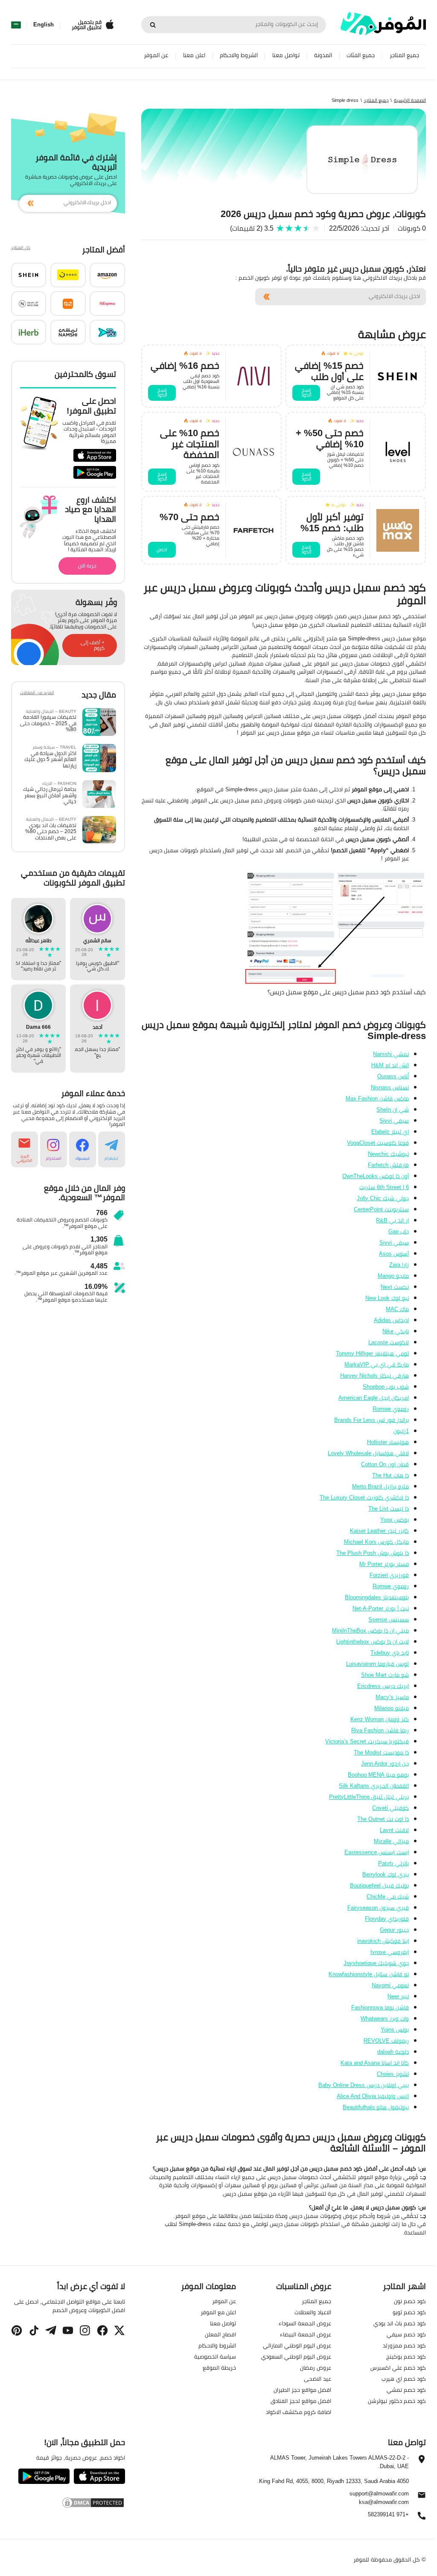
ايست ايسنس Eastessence (377, 1852)
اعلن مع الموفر (218, 2312)
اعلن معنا (194, 55)
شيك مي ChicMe (388, 1896)
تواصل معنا (286, 55)
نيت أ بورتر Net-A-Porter (381, 1608)
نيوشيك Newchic (388, 1154)
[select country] (16, 25)
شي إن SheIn (393, 1109)
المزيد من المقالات (37, 693)
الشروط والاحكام (239, 55)
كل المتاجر (21, 248)
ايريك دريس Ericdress (383, 1686)
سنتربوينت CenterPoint (381, 1209)
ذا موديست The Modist (381, 1752)
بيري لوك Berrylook (386, 1874)
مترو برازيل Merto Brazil (380, 1486)
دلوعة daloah (393, 2052)
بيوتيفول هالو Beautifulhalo (376, 2107)
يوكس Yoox (395, 1520)
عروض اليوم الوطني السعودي (296, 2356)
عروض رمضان (316, 2368)
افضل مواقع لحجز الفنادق (301, 2401)
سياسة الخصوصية (215, 2356)
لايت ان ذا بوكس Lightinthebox (373, 1641)
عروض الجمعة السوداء (305, 2323)
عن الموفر (156, 55)
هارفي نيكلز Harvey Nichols (374, 1375)
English (44, 25)
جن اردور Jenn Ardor (385, 1763)
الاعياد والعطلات (313, 2312)
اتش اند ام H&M (390, 1065)
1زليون (401, 1431)
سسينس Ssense (389, 1619)
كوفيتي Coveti (390, 1808)
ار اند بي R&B (392, 1220)
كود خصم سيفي (406, 2334)
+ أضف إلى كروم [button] (93, 645)
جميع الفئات (361, 55)
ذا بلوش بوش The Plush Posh (373, 1553)
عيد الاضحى (318, 2379)
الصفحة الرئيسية (410, 100)
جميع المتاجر (404, 55)
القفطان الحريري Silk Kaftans (374, 1786)
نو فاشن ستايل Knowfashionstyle (369, 1974)
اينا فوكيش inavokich (383, 1941)
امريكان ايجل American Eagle (374, 1398)
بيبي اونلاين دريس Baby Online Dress (364, 2085)
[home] (383, 24)
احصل (162, 550)
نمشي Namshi (391, 1054)
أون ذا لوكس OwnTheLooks (376, 1176)
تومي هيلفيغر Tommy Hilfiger (372, 1353)
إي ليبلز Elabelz (390, 1132)
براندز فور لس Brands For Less (371, 1420)
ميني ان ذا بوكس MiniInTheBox (370, 1630)
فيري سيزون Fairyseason (378, 1907)
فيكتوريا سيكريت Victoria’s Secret (367, 1741)
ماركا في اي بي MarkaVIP (377, 1364)
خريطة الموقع (219, 2368)
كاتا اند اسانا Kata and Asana (375, 2063)
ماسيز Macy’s (392, 1697)
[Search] (153, 25)
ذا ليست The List (389, 1508)
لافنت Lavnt (394, 1830)
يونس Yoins (395, 2029)
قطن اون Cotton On (385, 1464)
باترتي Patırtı (393, 1863)
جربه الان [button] (87, 566)
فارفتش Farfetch (388, 1165)
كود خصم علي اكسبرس (398, 2368)
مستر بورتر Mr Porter (384, 1564)
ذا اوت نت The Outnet (383, 1819)
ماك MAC (397, 1309)
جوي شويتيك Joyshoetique (376, 1963)
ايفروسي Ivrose (390, 1952)
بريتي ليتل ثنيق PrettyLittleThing (369, 1797)
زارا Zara (399, 1265)
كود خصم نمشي (406, 2390)
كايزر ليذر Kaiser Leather (379, 1531)
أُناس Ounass (393, 1076)
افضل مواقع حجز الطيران (302, 2390)
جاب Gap (399, 1231)
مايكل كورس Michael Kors (376, 1542)
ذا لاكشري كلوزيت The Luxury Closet (364, 1497)
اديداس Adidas (391, 1320)
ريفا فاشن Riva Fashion (380, 1730)
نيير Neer (398, 1996)
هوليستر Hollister (388, 1442)
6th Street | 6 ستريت (384, 1187)
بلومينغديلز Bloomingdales (377, 1597)
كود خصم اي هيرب (404, 2379)
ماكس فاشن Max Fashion (377, 1098)
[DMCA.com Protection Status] (68, 2503)
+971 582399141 (388, 2515)
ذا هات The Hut (390, 1475)
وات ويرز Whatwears (385, 2018)
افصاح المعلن (220, 2334)
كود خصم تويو (409, 2312)
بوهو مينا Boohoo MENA (378, 1774)
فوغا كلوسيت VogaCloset (378, 1143)
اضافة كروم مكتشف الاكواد (299, 2412)
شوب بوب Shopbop (386, 1386)
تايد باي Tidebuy (390, 1653)
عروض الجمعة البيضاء (306, 2334)
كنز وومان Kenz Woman (380, 1719)
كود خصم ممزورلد (404, 2345)
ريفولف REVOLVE (386, 2041)
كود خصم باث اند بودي (400, 2323)
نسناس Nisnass (390, 1087)
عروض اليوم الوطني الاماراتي (297, 2345)
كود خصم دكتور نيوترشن (397, 2401)
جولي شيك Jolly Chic (383, 1198)
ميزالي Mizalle (391, 1841)
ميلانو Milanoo (392, 1708)
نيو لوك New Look (387, 1298)
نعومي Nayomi (390, 1985)
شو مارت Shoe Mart (385, 1675)
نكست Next (395, 1287)
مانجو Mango (393, 1276)
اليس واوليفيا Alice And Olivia (373, 2096)
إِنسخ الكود (306, 392)
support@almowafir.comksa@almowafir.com (379, 2498)
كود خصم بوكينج (406, 2356)
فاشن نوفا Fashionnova (380, 2007)
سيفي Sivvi (394, 1120)
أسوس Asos (394, 1253)
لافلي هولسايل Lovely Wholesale (368, 1453)
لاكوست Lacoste (389, 1342)
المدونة (323, 55)
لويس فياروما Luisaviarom (377, 1664)
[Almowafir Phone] (422, 2518)
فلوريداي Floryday (387, 1919)
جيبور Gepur (394, 1930)
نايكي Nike (396, 1331)
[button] (107, 275)
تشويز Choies (393, 2074)
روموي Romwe (391, 1409)
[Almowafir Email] (422, 2497)
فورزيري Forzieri (389, 1575)
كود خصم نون (410, 2301)
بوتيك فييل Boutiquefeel (379, 1885)
